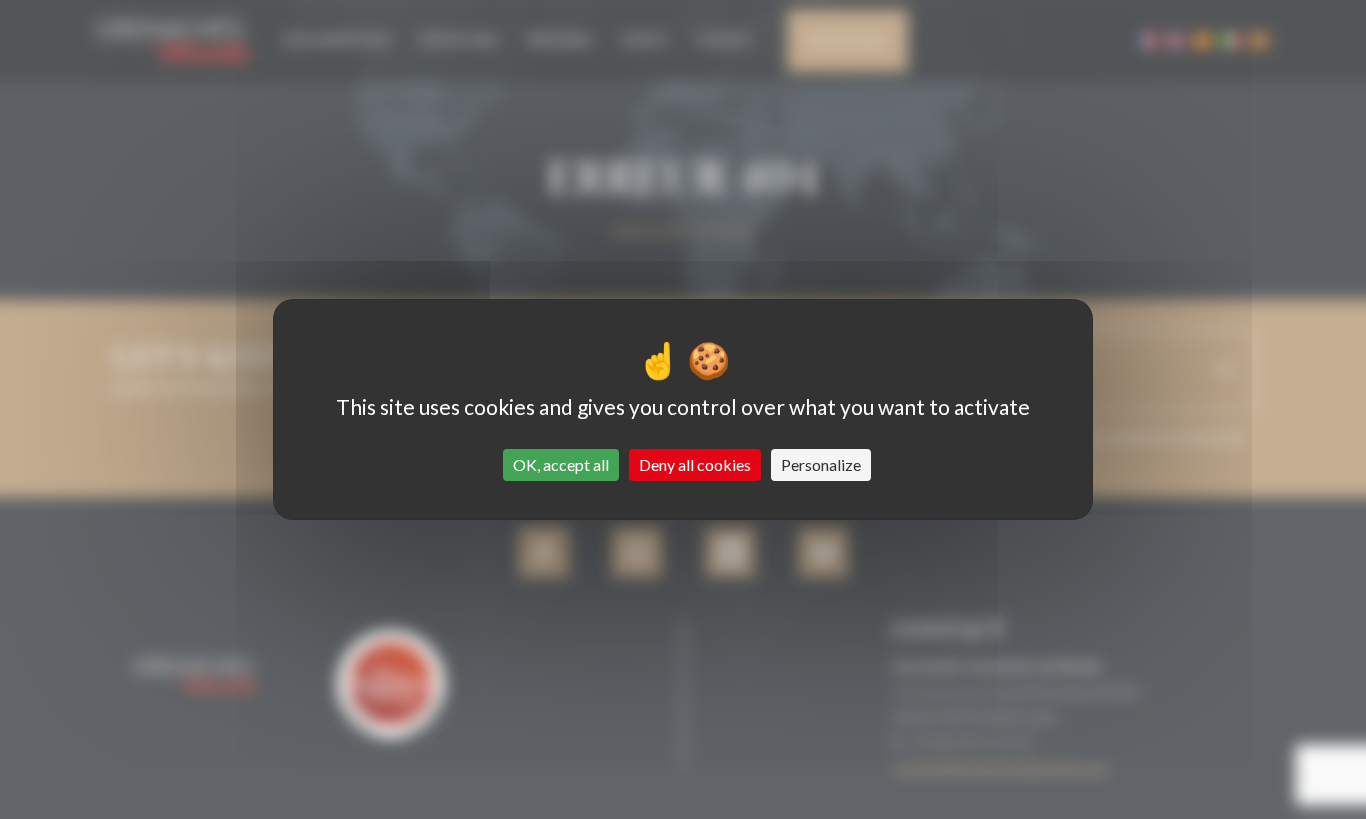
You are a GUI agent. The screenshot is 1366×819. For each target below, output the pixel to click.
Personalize (821, 464)
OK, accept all (561, 464)
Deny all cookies (695, 464)
